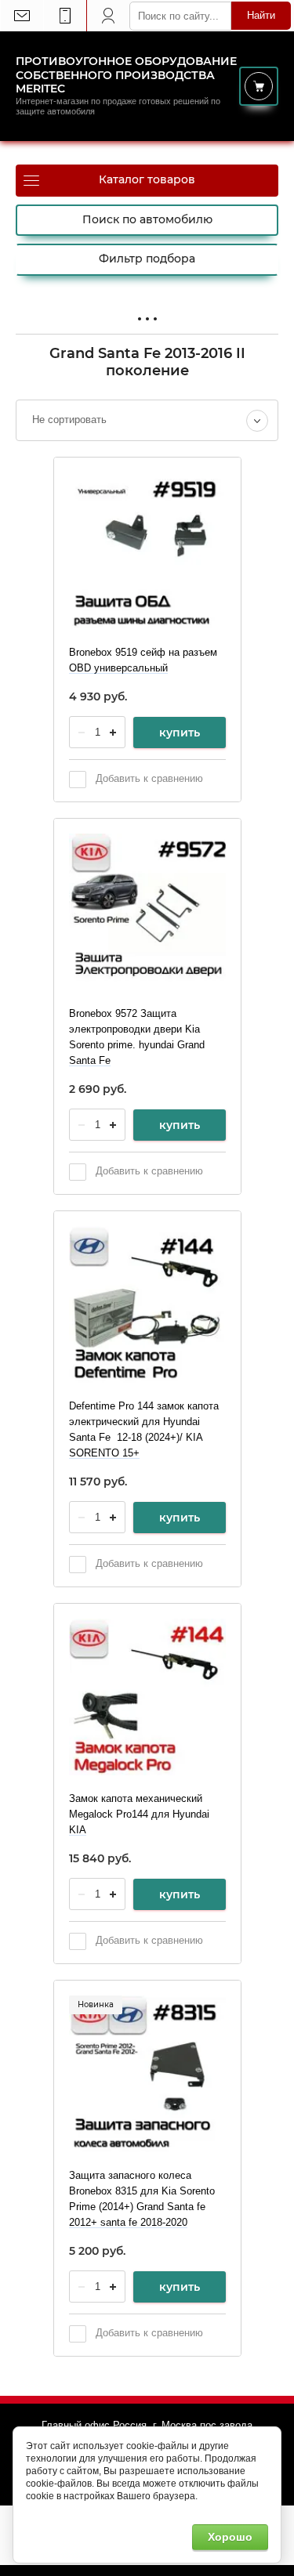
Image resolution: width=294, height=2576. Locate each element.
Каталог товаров (147, 179)
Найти (261, 15)
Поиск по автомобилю (147, 219)
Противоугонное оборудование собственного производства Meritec (126, 75)
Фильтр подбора (147, 259)
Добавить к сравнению (148, 778)
